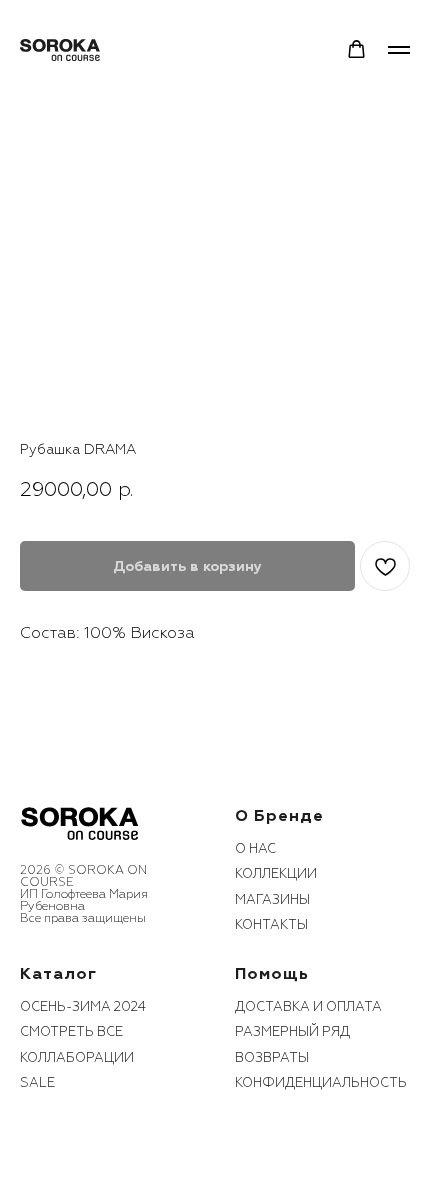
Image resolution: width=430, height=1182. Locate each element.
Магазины (272, 900)
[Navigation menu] (399, 50)
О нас (255, 849)
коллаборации (77, 1058)
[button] (356, 49)
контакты (271, 925)
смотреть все (71, 1032)
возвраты (272, 1058)
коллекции (276, 874)
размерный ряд (292, 1032)
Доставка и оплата (308, 1007)
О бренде (279, 816)
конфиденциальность (321, 1083)
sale (37, 1083)
